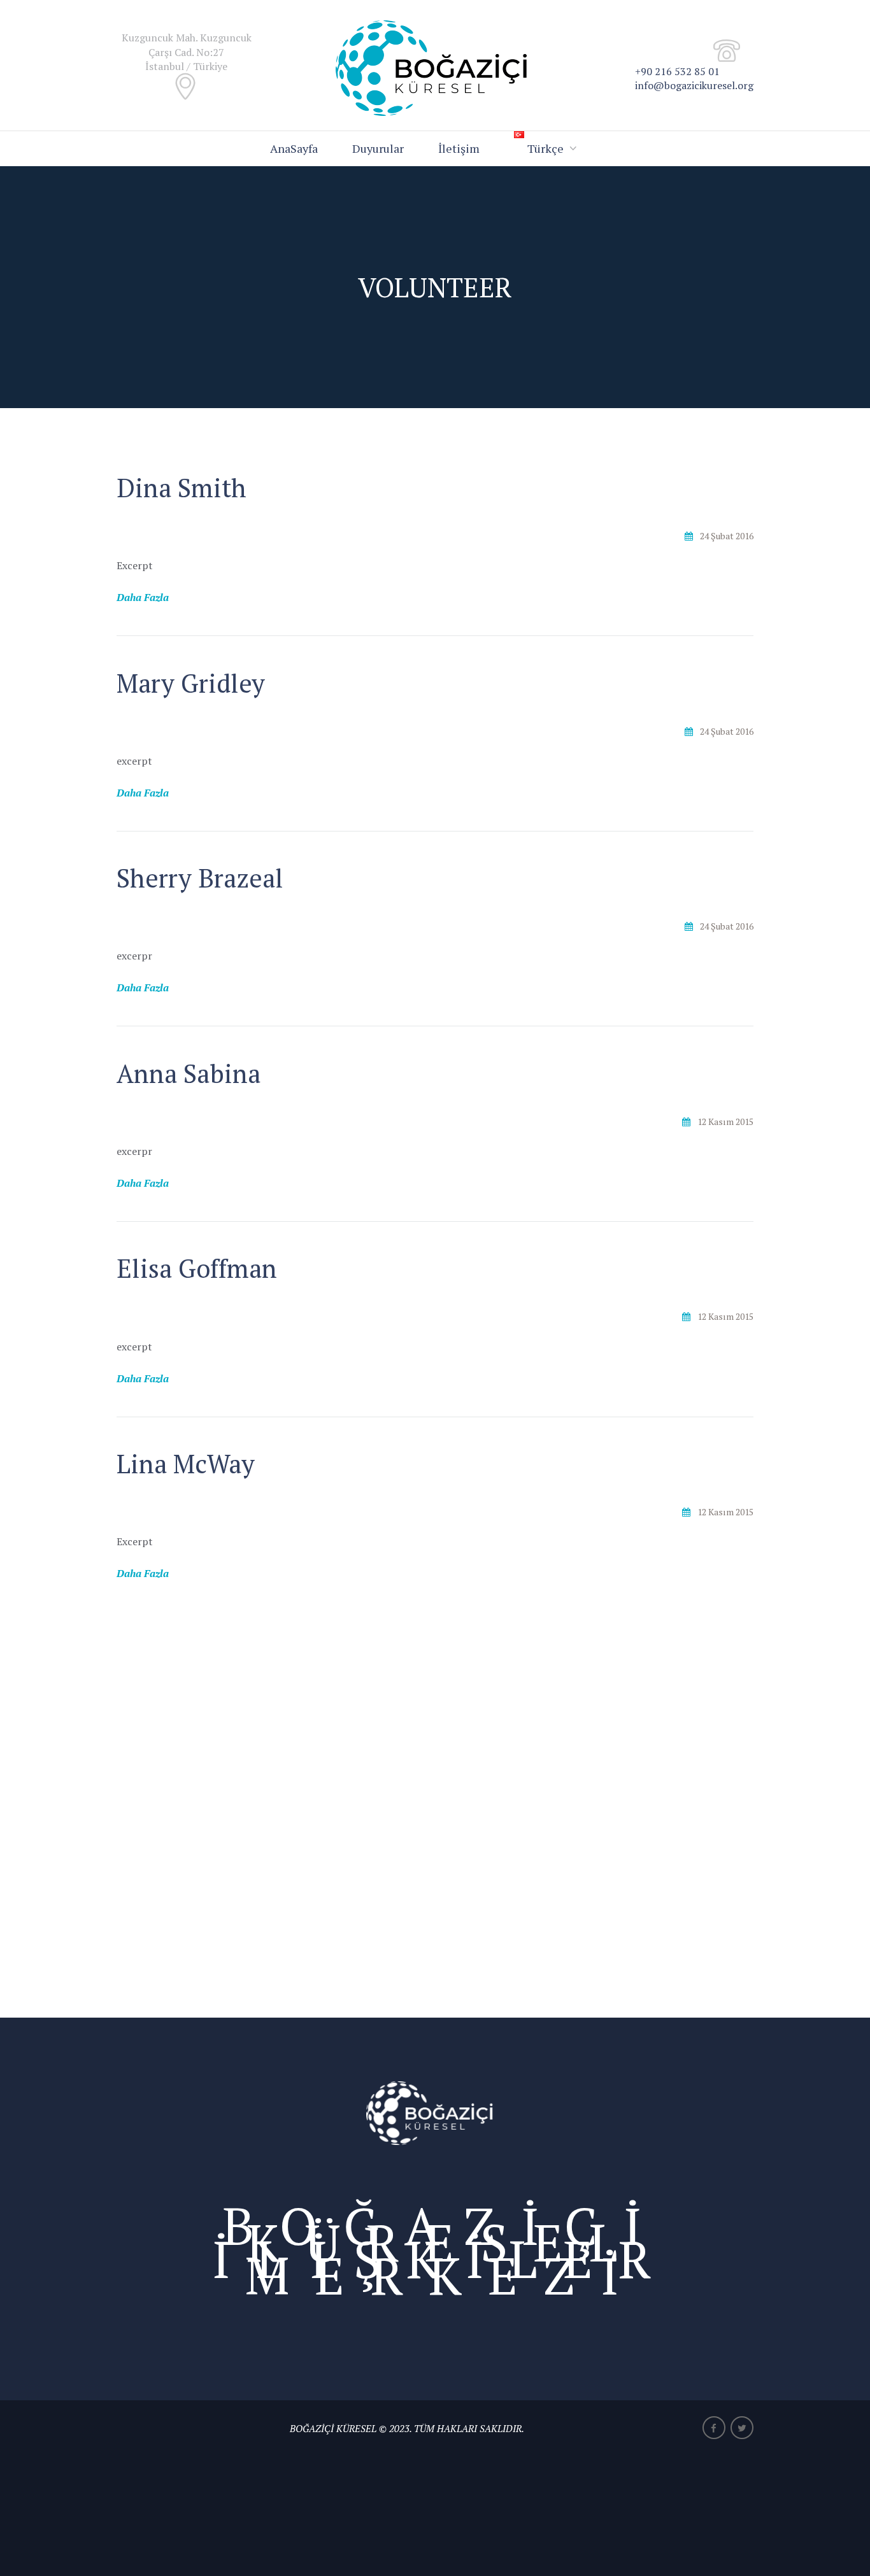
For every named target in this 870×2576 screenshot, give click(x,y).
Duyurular (378, 148)
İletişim (459, 148)
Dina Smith (182, 487)
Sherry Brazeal (200, 878)
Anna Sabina (189, 1073)
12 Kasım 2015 (725, 1122)
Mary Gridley (191, 683)
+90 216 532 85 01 (677, 71)
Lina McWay (186, 1463)
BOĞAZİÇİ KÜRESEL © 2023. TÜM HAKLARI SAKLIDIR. (407, 2428)
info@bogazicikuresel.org (694, 85)
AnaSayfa (294, 148)
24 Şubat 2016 (727, 536)
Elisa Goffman (197, 1268)
